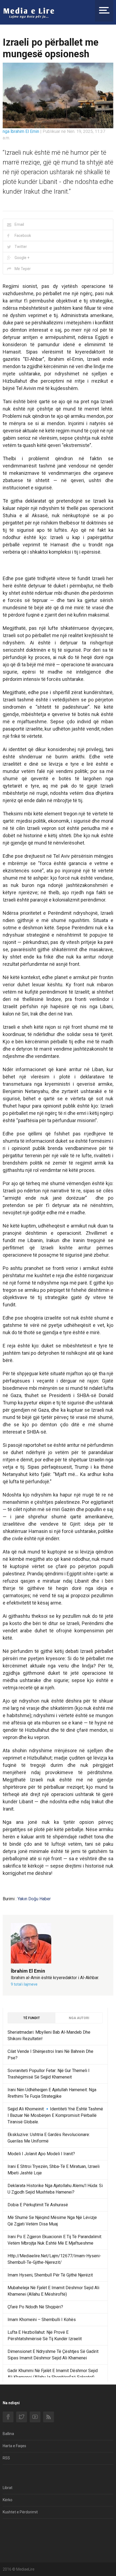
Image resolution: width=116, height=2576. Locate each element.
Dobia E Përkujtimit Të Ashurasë (38, 2205)
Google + (22, 258)
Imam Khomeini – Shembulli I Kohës (42, 2320)
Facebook (23, 236)
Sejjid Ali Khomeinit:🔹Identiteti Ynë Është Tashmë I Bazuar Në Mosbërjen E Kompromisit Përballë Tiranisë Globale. (55, 2115)
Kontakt (9, 2530)
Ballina (8, 2434)
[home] (29, 13)
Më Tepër (23, 269)
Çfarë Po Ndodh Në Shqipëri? (35, 2307)
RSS (6, 2458)
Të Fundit (32, 2018)
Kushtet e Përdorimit (20, 2512)
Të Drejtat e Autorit (19, 2542)
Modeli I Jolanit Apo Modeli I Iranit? (41, 2154)
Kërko (8, 2500)
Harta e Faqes (14, 2446)
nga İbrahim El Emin (21, 131)
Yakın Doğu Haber (34, 1899)
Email (19, 224)
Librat (8, 2488)
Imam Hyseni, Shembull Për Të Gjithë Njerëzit (50, 2275)
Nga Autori (79, 2018)
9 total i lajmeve (24, 1984)
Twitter (21, 247)
